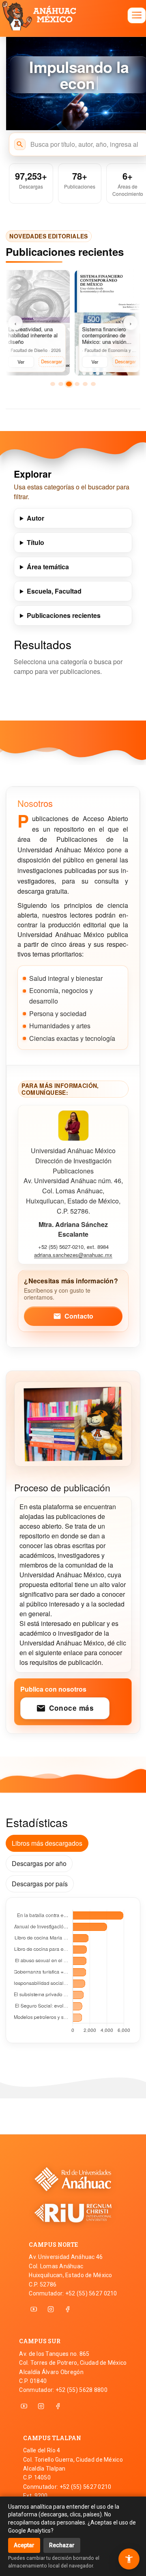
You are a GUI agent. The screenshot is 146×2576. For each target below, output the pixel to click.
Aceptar (24, 2545)
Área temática (48, 567)
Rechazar (62, 2545)
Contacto (73, 1316)
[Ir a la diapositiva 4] (77, 384)
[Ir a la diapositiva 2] (61, 384)
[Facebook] (68, 2309)
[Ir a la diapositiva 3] (69, 384)
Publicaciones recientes (64, 615)
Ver (19, 362)
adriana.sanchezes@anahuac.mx (73, 1255)
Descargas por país (40, 1884)
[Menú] (137, 15)
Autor (35, 518)
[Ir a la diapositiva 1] (53, 384)
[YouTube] (34, 2309)
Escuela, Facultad (54, 591)
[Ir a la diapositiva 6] (93, 384)
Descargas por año (39, 1863)
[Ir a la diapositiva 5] (85, 384)
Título (35, 542)
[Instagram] (51, 2309)
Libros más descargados (47, 1843)
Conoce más (65, 1708)
